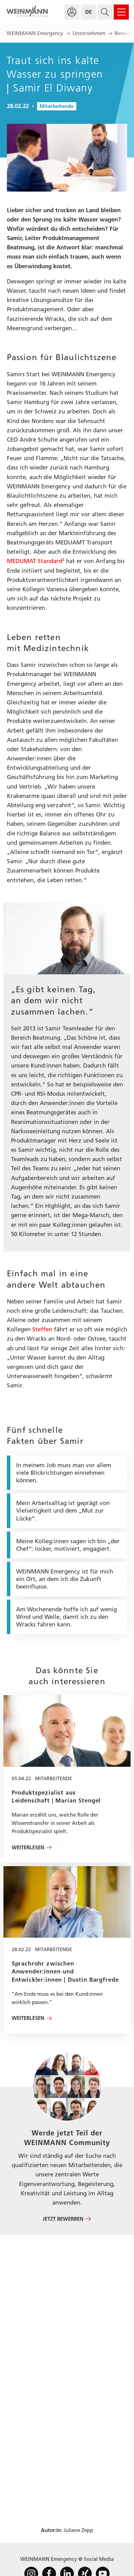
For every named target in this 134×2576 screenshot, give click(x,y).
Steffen (42, 1329)
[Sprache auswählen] (88, 12)
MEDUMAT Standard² (36, 561)
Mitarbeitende (57, 106)
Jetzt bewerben (63, 2219)
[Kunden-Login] (72, 12)
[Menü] (121, 12)
